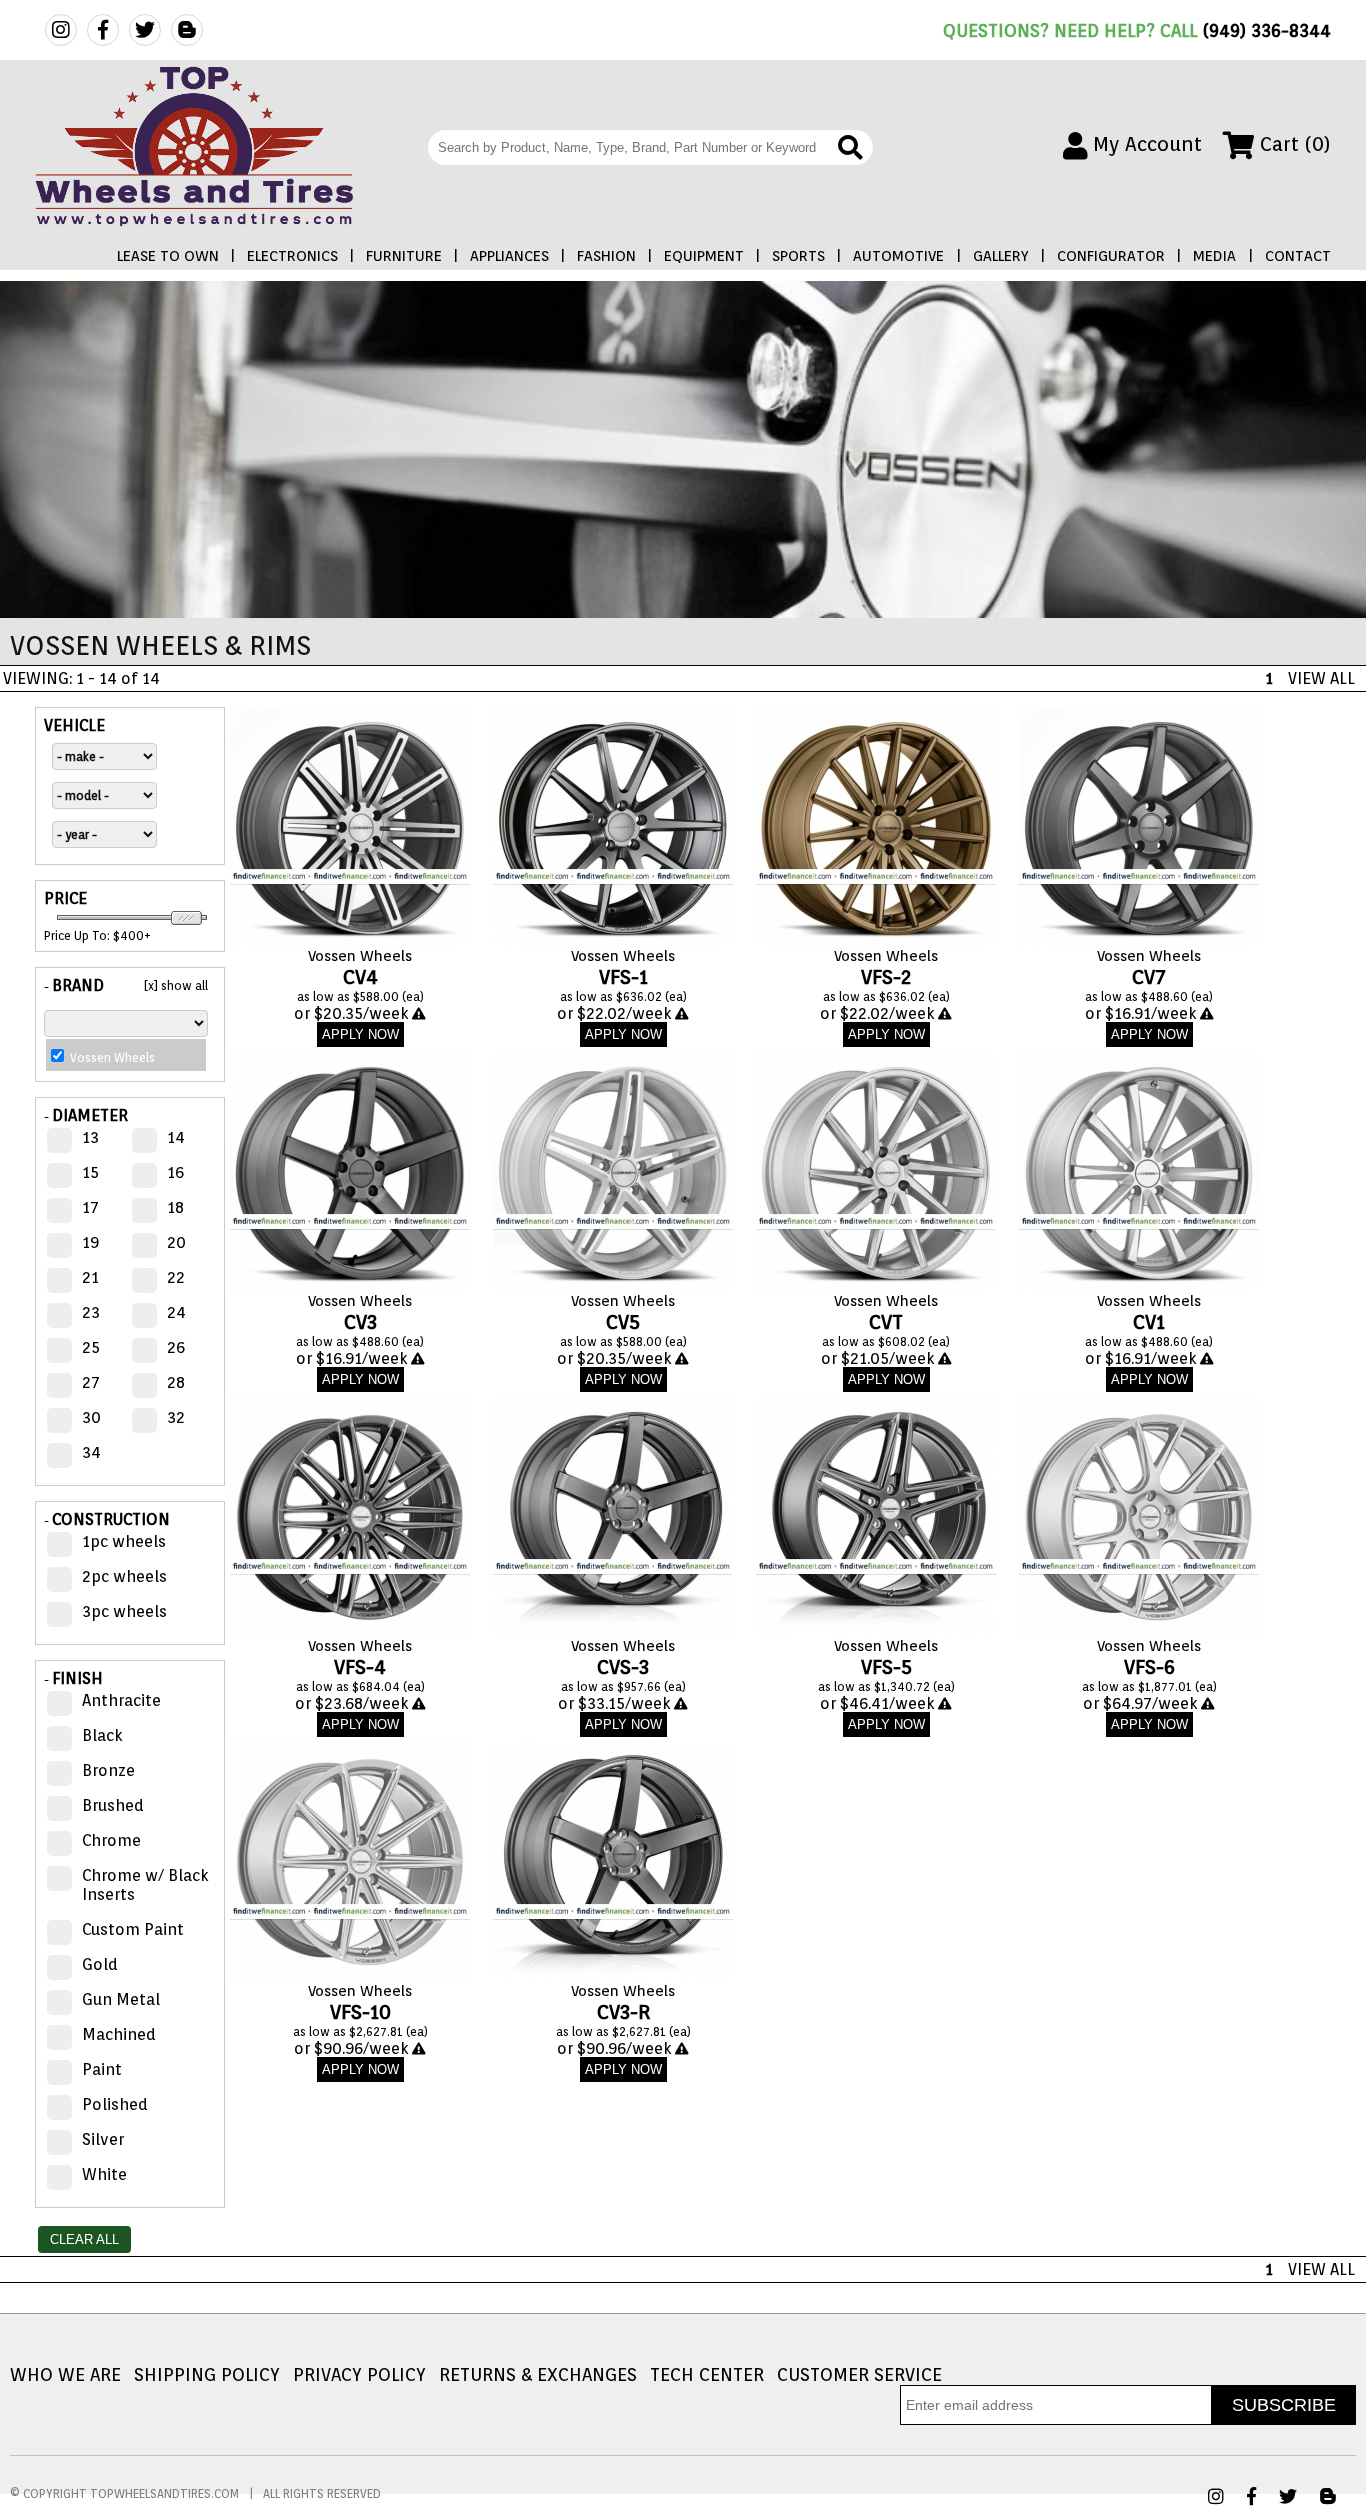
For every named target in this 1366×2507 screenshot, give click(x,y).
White (104, 2174)
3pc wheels (124, 1611)
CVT (886, 1322)
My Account (1145, 144)
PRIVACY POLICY (359, 2374)
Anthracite (121, 1700)
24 (176, 1312)
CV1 (1149, 1322)
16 (175, 1172)
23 (91, 1312)
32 (176, 1417)
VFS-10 (360, 2012)
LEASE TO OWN (168, 256)
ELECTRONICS (292, 256)
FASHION (606, 256)
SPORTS (798, 256)
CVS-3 (623, 1667)
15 (90, 1172)
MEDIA (1214, 256)
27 (91, 1382)
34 (91, 1452)
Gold (100, 1964)
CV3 (360, 1322)
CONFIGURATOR (1111, 256)
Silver (103, 2139)
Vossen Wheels (360, 956)
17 (90, 1207)
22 (176, 1277)
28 (176, 1382)
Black (102, 1735)
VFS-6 (1149, 1667)
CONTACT (1298, 256)
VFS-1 (623, 977)
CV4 (360, 977)
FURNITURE (404, 256)
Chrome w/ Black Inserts (145, 1885)
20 (176, 1242)
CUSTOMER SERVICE (859, 2374)
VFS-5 (886, 1667)
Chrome (111, 1840)
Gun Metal (121, 1999)
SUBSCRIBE (1284, 2405)
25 (91, 1347)
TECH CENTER (707, 2374)
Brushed (113, 1805)
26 (176, 1347)
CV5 (623, 1322)
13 (90, 1137)
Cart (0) (1293, 144)
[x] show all (176, 985)
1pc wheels (124, 1541)
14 (176, 1137)
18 (175, 1207)
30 (91, 1417)
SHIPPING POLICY (207, 2374)
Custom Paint (133, 1929)
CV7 (1149, 977)
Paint (102, 2069)
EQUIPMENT (704, 256)
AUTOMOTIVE (898, 256)
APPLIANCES (509, 256)
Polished (115, 2104)
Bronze (108, 1770)
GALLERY (1001, 256)
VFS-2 (886, 977)
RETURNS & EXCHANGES (538, 2374)
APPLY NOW (360, 1034)
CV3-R (623, 2012)
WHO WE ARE (65, 2374)
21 (90, 1277)
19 (90, 1242)
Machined (119, 2034)
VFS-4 (360, 1667)
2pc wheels (124, 1576)
